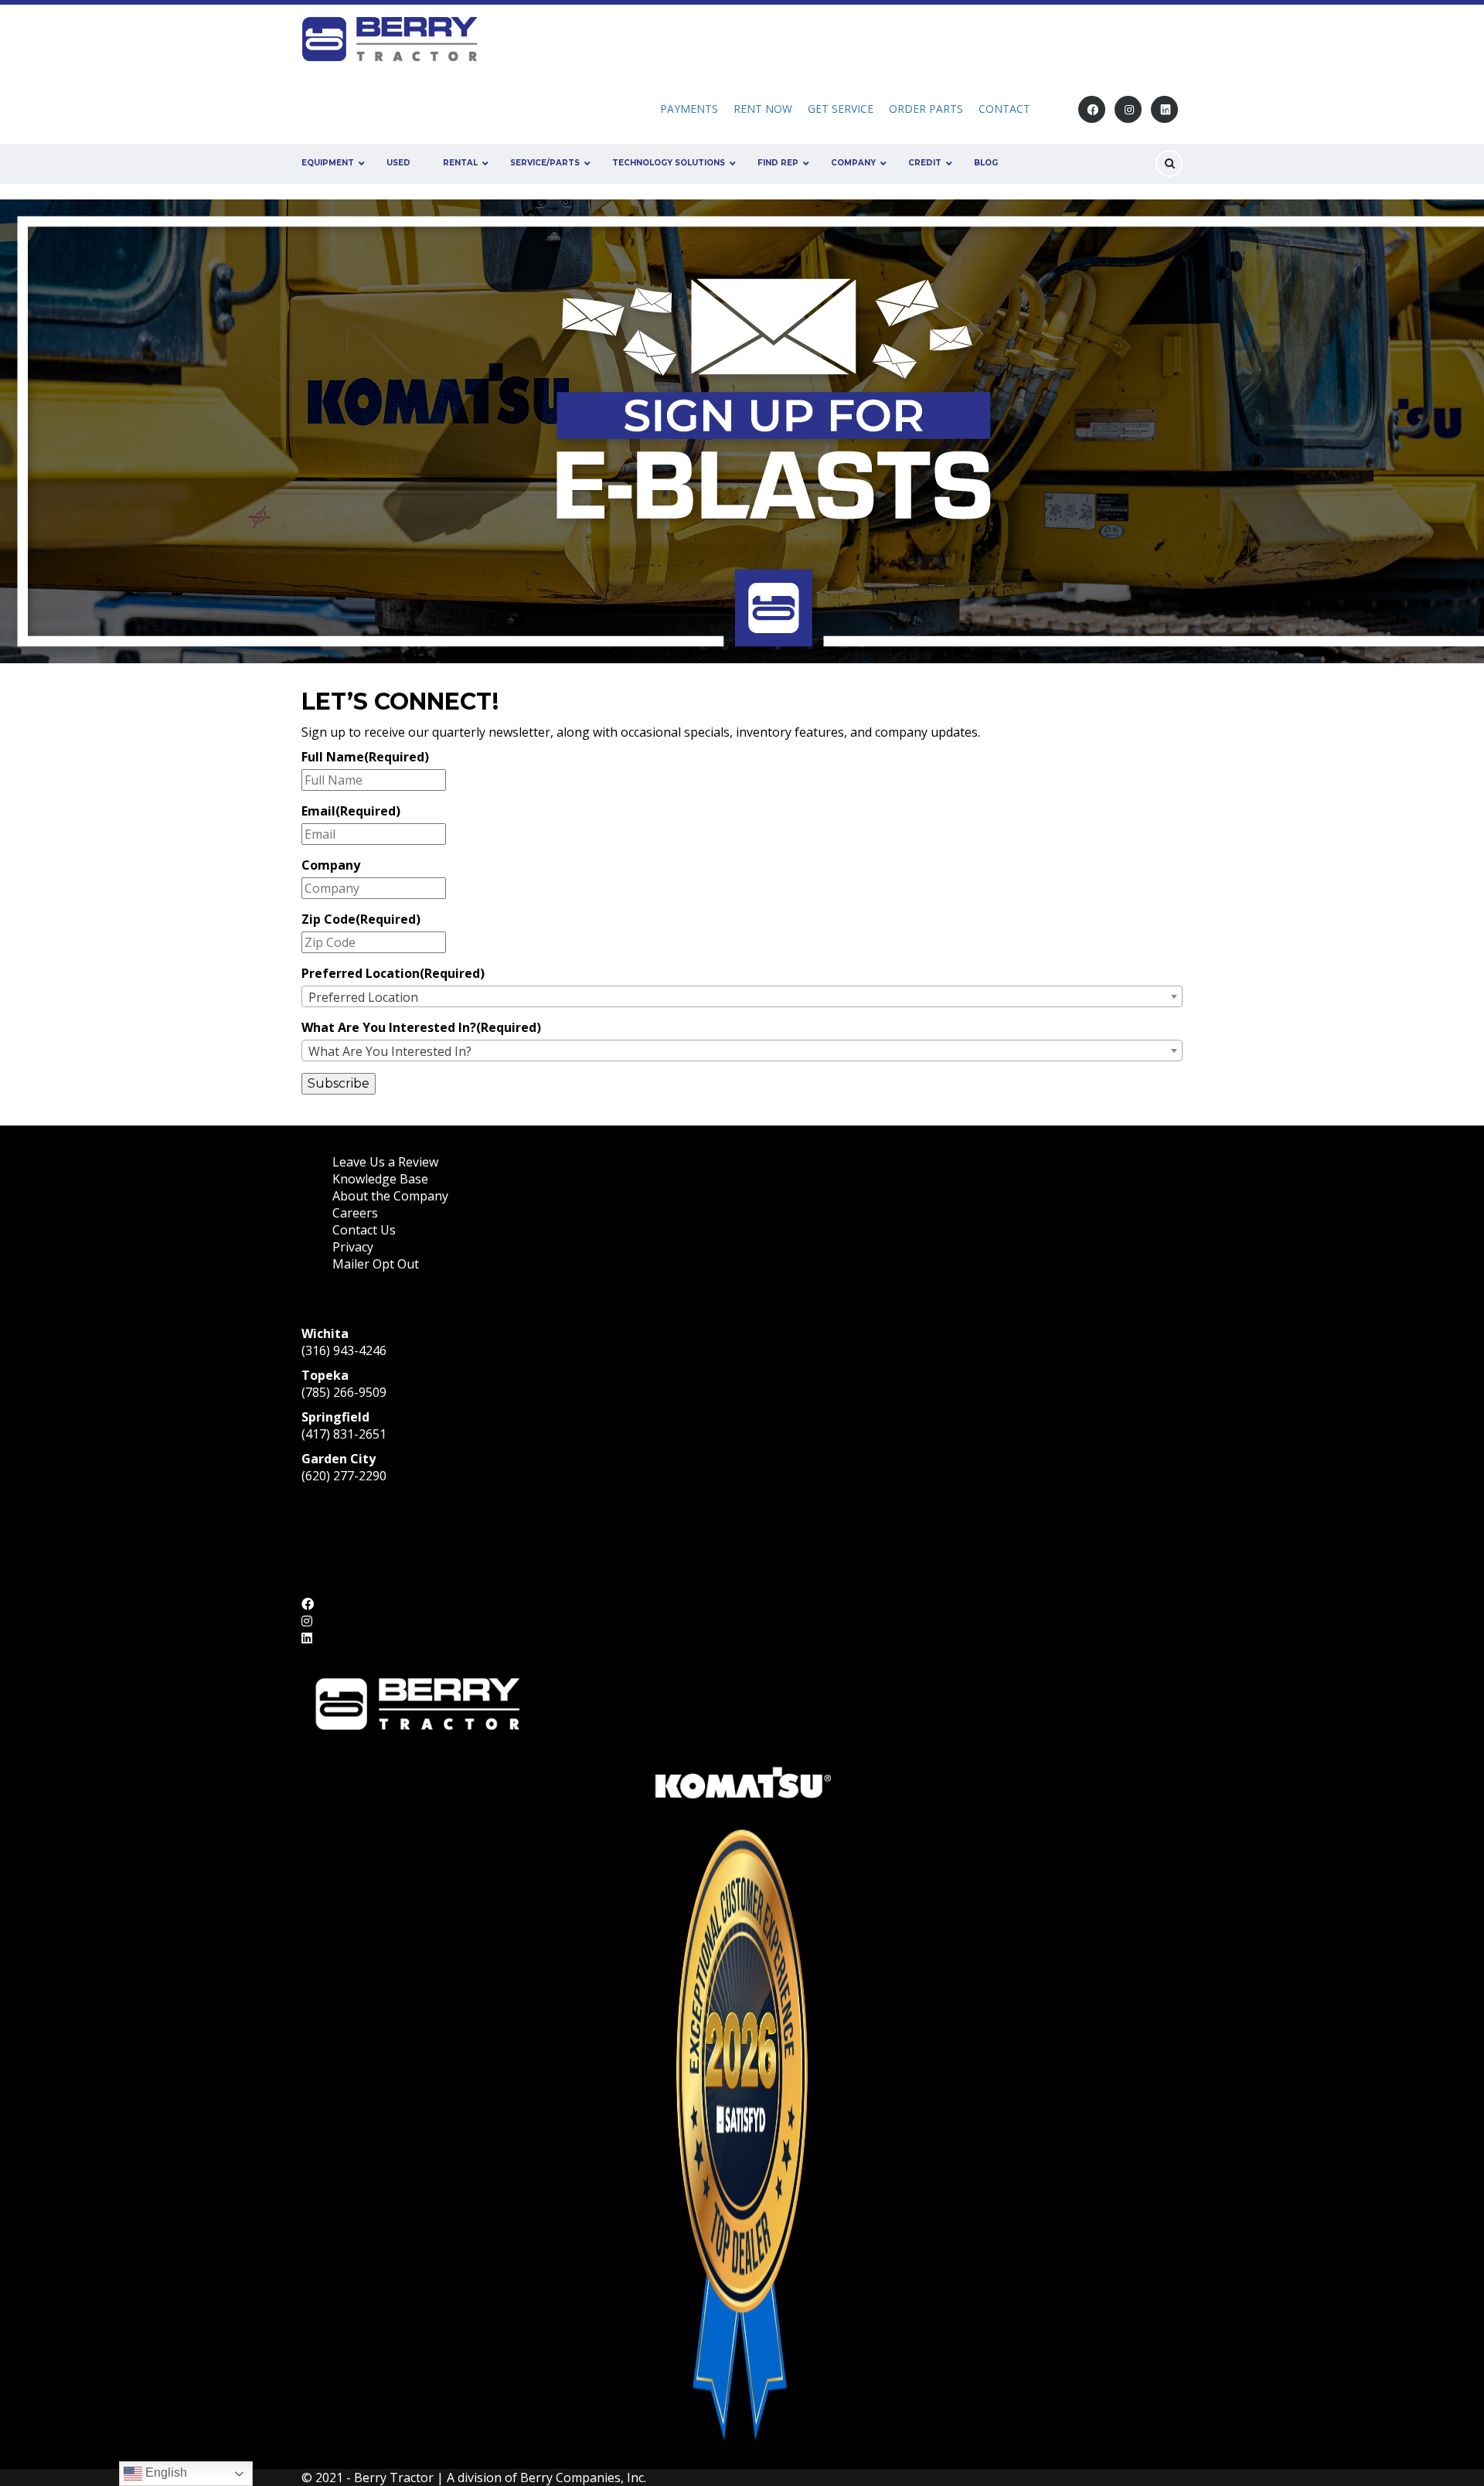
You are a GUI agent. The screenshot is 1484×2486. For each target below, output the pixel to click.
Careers (355, 1213)
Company (853, 163)
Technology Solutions (669, 163)
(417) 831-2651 (344, 1434)
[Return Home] (395, 38)
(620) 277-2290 (344, 1476)
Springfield (335, 1417)
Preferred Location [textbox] (363, 997)
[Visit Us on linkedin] (1164, 109)
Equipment (328, 163)
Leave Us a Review (385, 1162)
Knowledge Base (380, 1179)
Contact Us (364, 1230)
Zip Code (361, 919)
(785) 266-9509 (344, 1392)
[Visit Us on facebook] (1092, 109)
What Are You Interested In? (421, 1027)
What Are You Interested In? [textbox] (390, 1051)
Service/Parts (545, 163)
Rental (460, 163)
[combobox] (742, 996)
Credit (925, 163)
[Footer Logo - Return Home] (417, 1702)
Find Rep (778, 163)
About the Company (390, 1196)
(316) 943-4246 (344, 1350)
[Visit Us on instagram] (1128, 109)
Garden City (339, 1459)
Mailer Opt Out (377, 1264)
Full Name (365, 757)
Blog (986, 163)
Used (398, 163)
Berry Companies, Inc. (583, 2477)
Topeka (325, 1375)
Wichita (325, 1333)
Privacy (353, 1247)
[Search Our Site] (1169, 163)
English (165, 2472)
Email (351, 811)
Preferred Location (393, 973)
